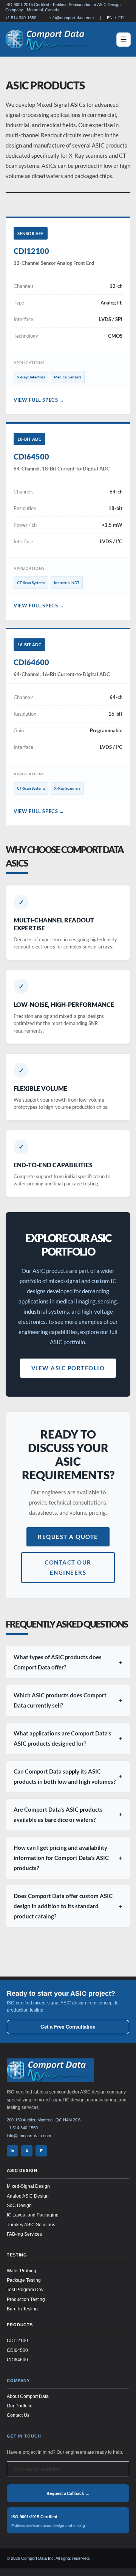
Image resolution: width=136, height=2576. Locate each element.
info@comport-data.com (72, 18)
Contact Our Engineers (68, 1567)
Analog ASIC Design (28, 2196)
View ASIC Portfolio (68, 1368)
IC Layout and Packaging (33, 2215)
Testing (17, 2255)
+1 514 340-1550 (21, 18)
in (12, 2150)
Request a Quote (68, 1537)
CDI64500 (17, 2350)
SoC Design (19, 2206)
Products (20, 2325)
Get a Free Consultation (68, 2027)
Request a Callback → (68, 2493)
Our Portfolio (20, 2406)
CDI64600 (17, 2360)
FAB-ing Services (24, 2234)
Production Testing (26, 2299)
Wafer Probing (22, 2270)
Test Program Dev (25, 2290)
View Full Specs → (39, 400)
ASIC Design (22, 2170)
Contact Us (18, 2415)
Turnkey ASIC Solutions (31, 2224)
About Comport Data (28, 2396)
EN (110, 18)
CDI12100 (17, 2341)
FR (121, 18)
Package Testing (24, 2280)
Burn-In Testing (22, 2309)
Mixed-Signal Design (28, 2186)
